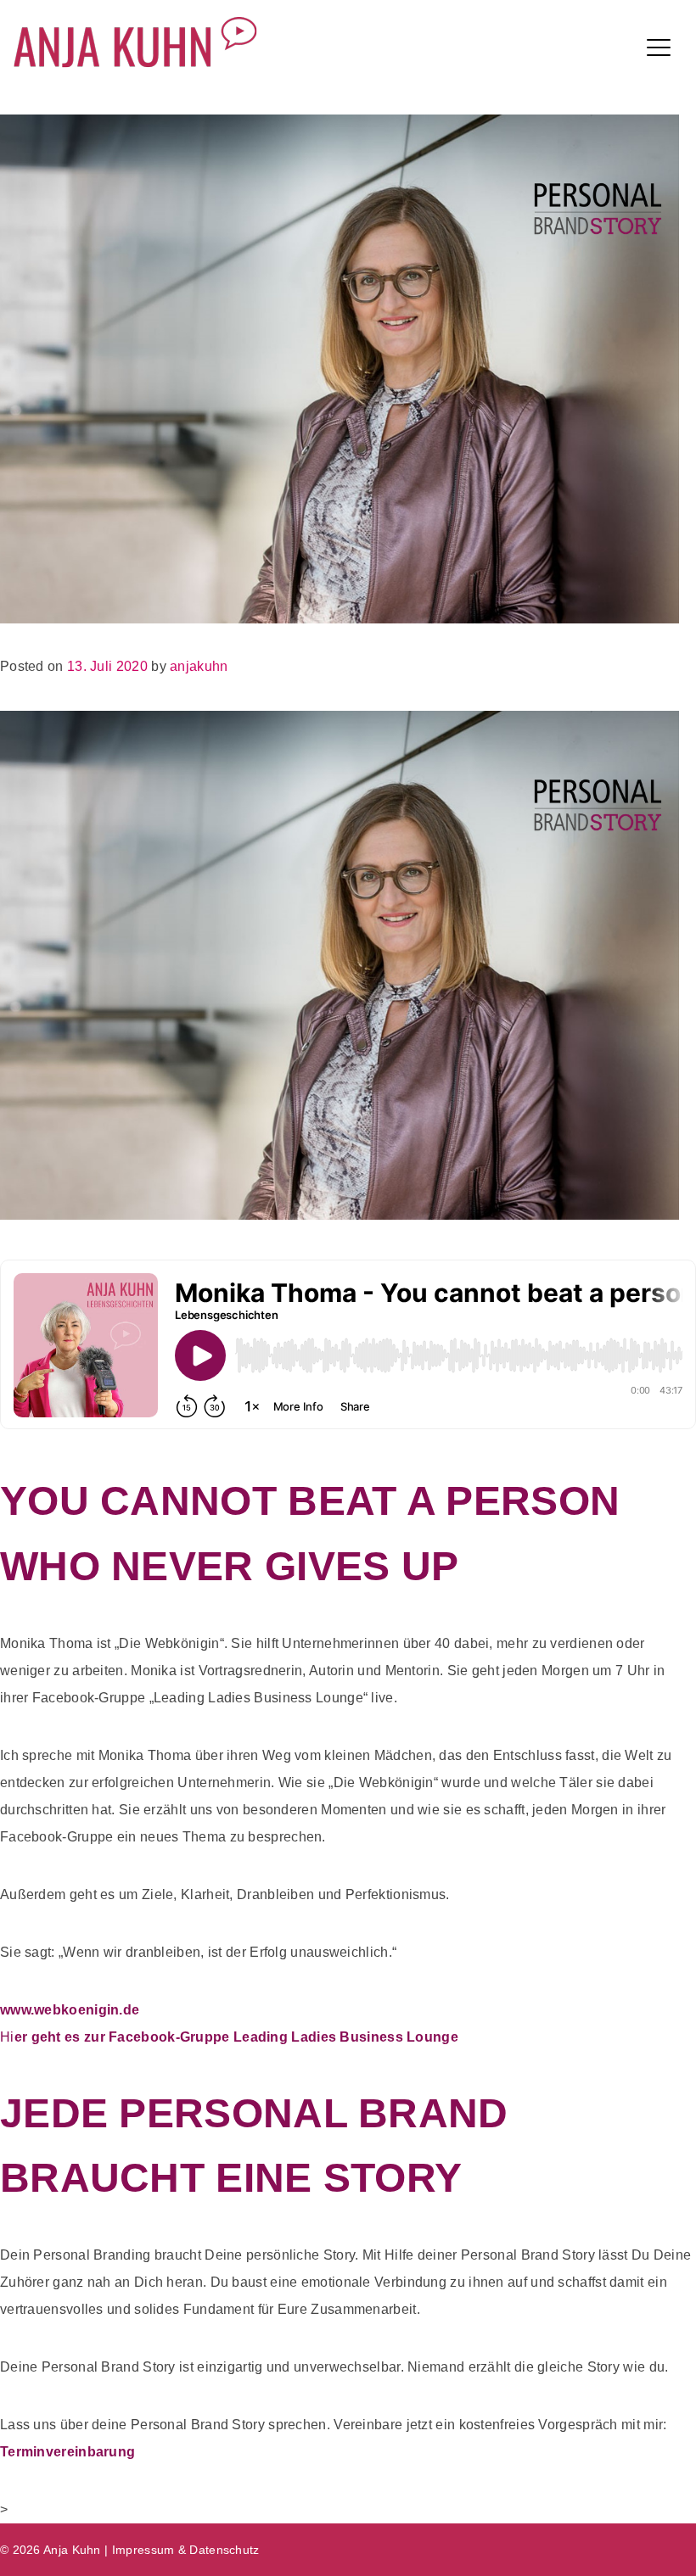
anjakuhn (199, 666)
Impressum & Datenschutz (186, 2550)
